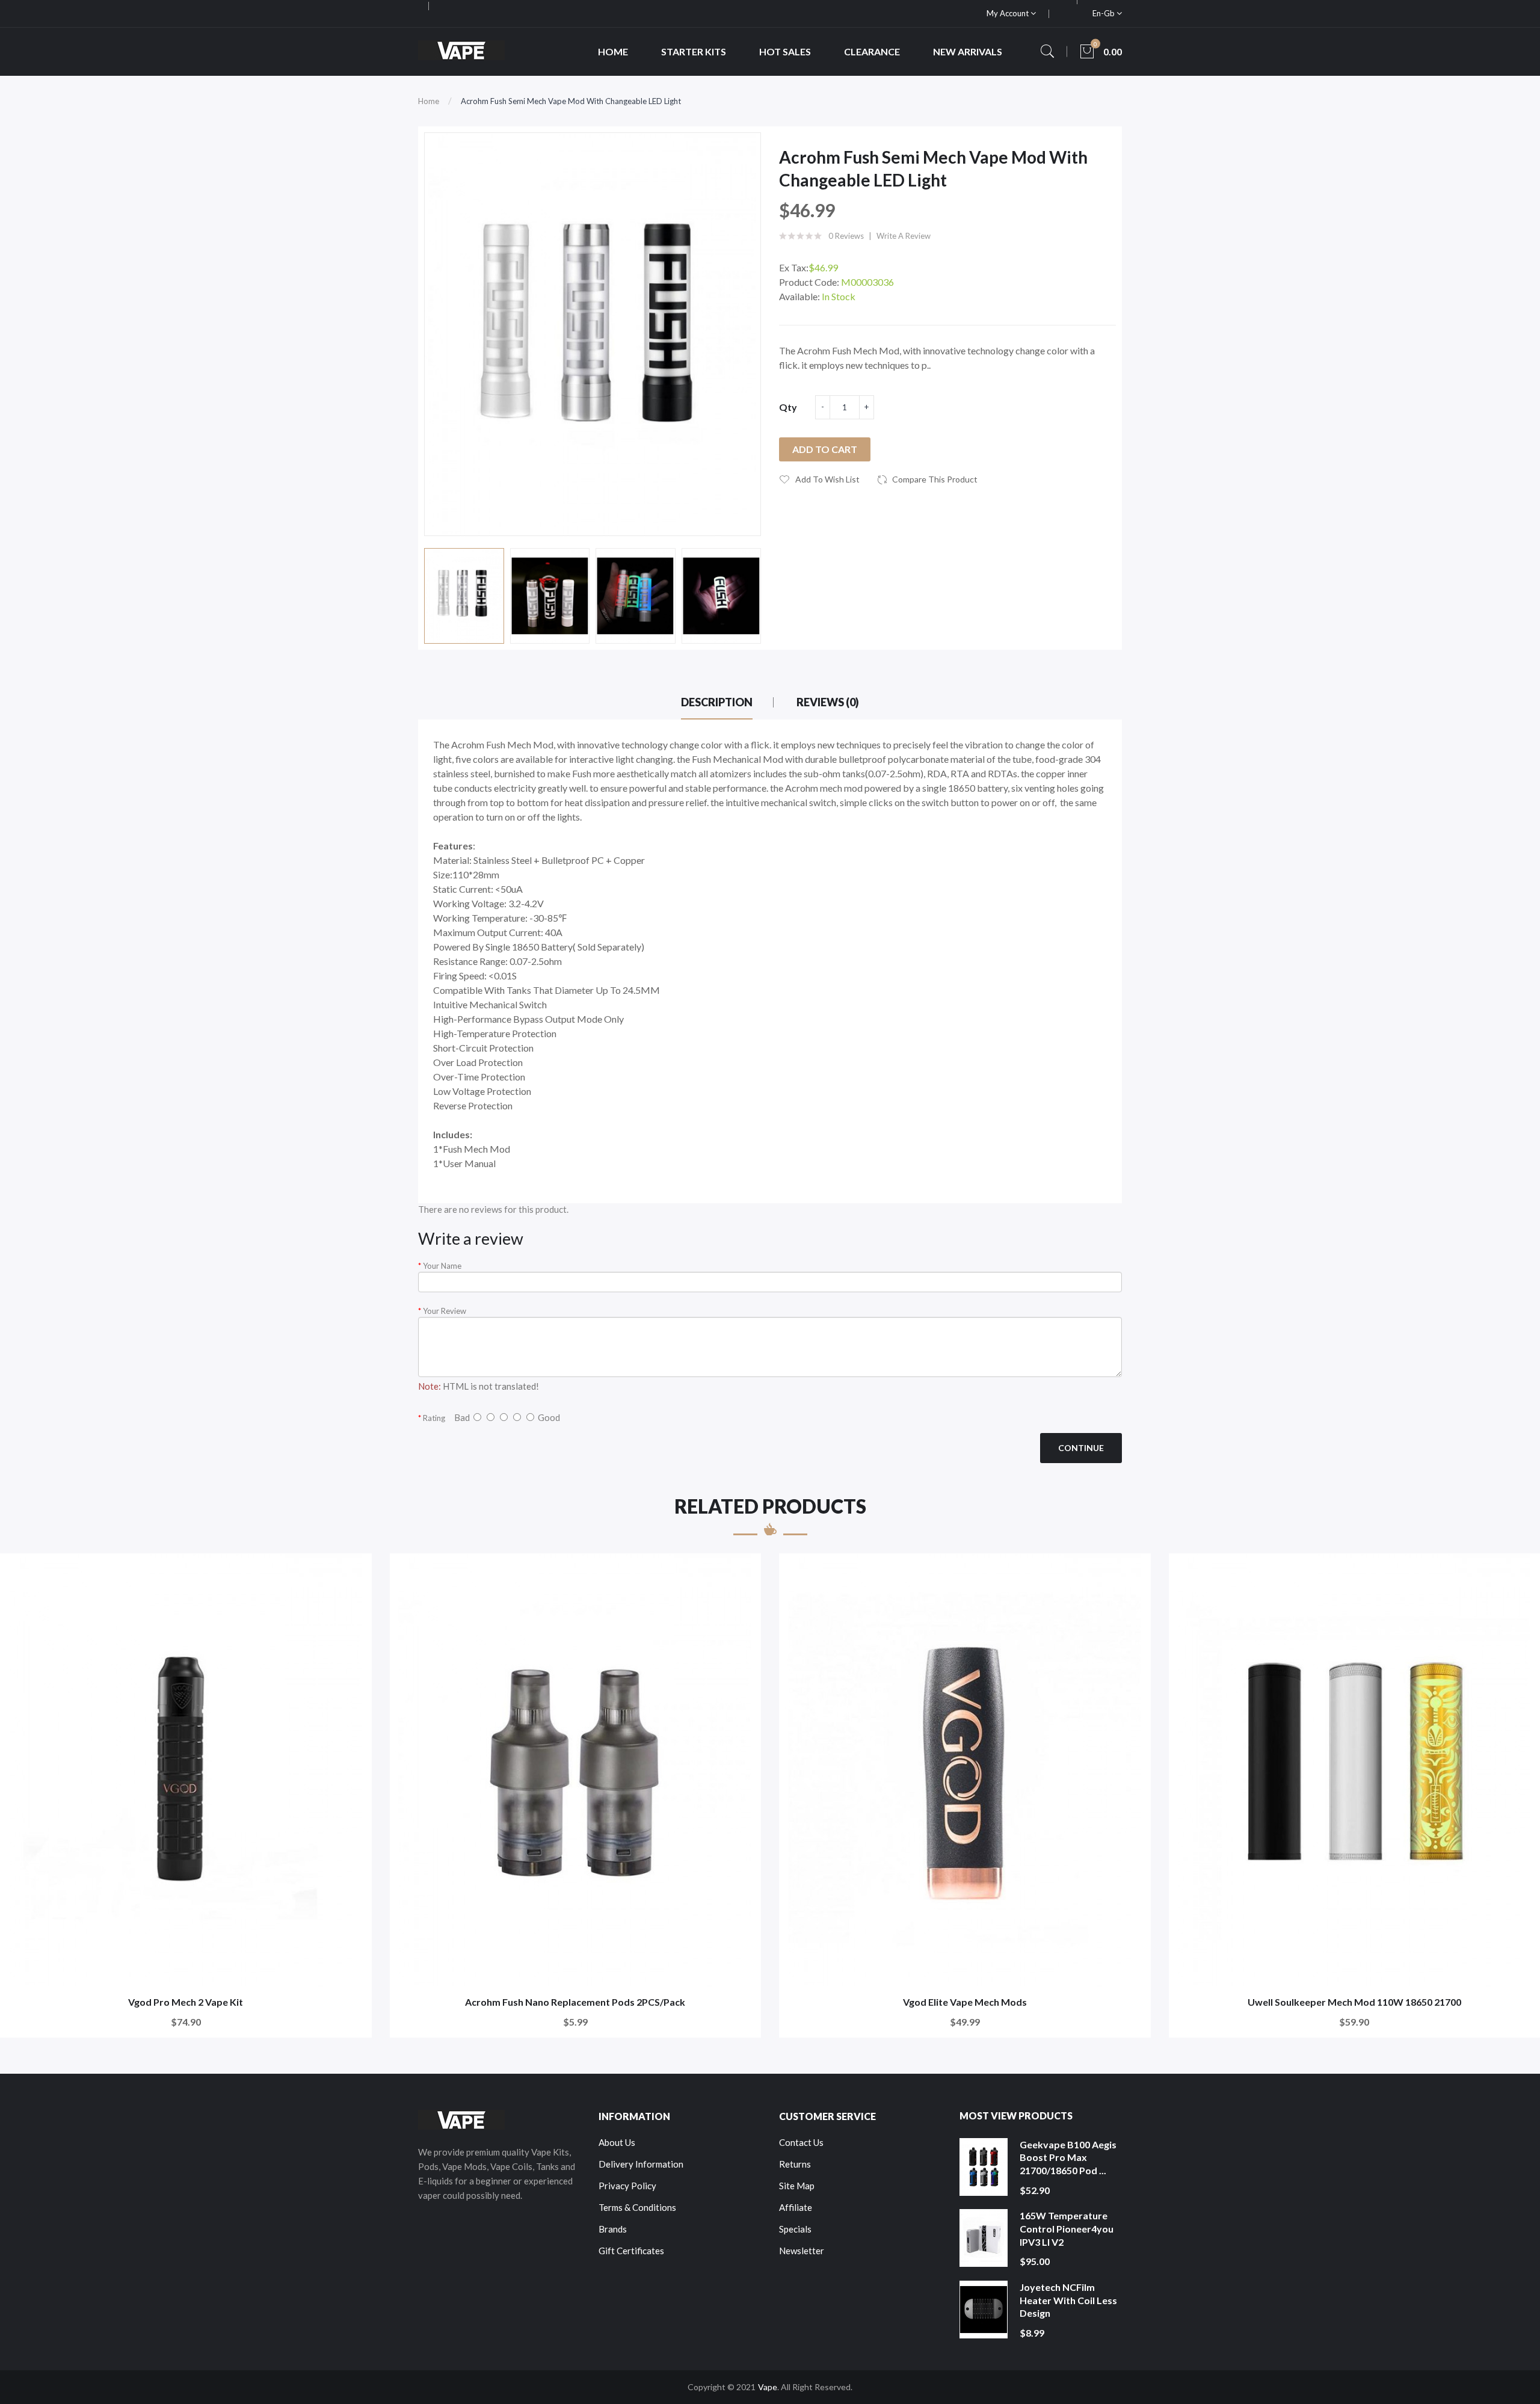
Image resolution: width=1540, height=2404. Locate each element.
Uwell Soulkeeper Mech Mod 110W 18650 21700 (1354, 2002)
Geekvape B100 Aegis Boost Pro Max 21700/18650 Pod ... (1068, 2157)
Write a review (904, 236)
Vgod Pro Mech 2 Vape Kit (186, 2002)
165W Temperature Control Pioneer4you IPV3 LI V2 (1067, 2228)
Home (429, 101)
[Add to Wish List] (355, 1570)
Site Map (797, 2186)
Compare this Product (935, 479)
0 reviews (846, 236)
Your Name (442, 1266)
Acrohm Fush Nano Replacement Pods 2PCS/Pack (575, 2002)
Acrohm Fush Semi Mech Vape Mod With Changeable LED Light (571, 101)
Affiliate (796, 2207)
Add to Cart (825, 449)
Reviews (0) (828, 702)
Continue (1081, 1448)
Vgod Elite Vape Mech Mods (965, 2002)
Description (717, 702)
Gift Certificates (631, 2251)
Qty (788, 407)
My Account (1009, 13)
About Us (617, 2142)
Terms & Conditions (637, 2207)
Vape (768, 2387)
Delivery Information (641, 2164)
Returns (795, 2164)
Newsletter (802, 2251)
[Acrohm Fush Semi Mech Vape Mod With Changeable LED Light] (464, 596)
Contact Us (801, 2142)
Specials (795, 2229)
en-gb (1104, 13)
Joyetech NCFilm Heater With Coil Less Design (1068, 2300)
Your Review (445, 1311)
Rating (434, 1418)
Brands (613, 2229)
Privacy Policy (627, 2186)
